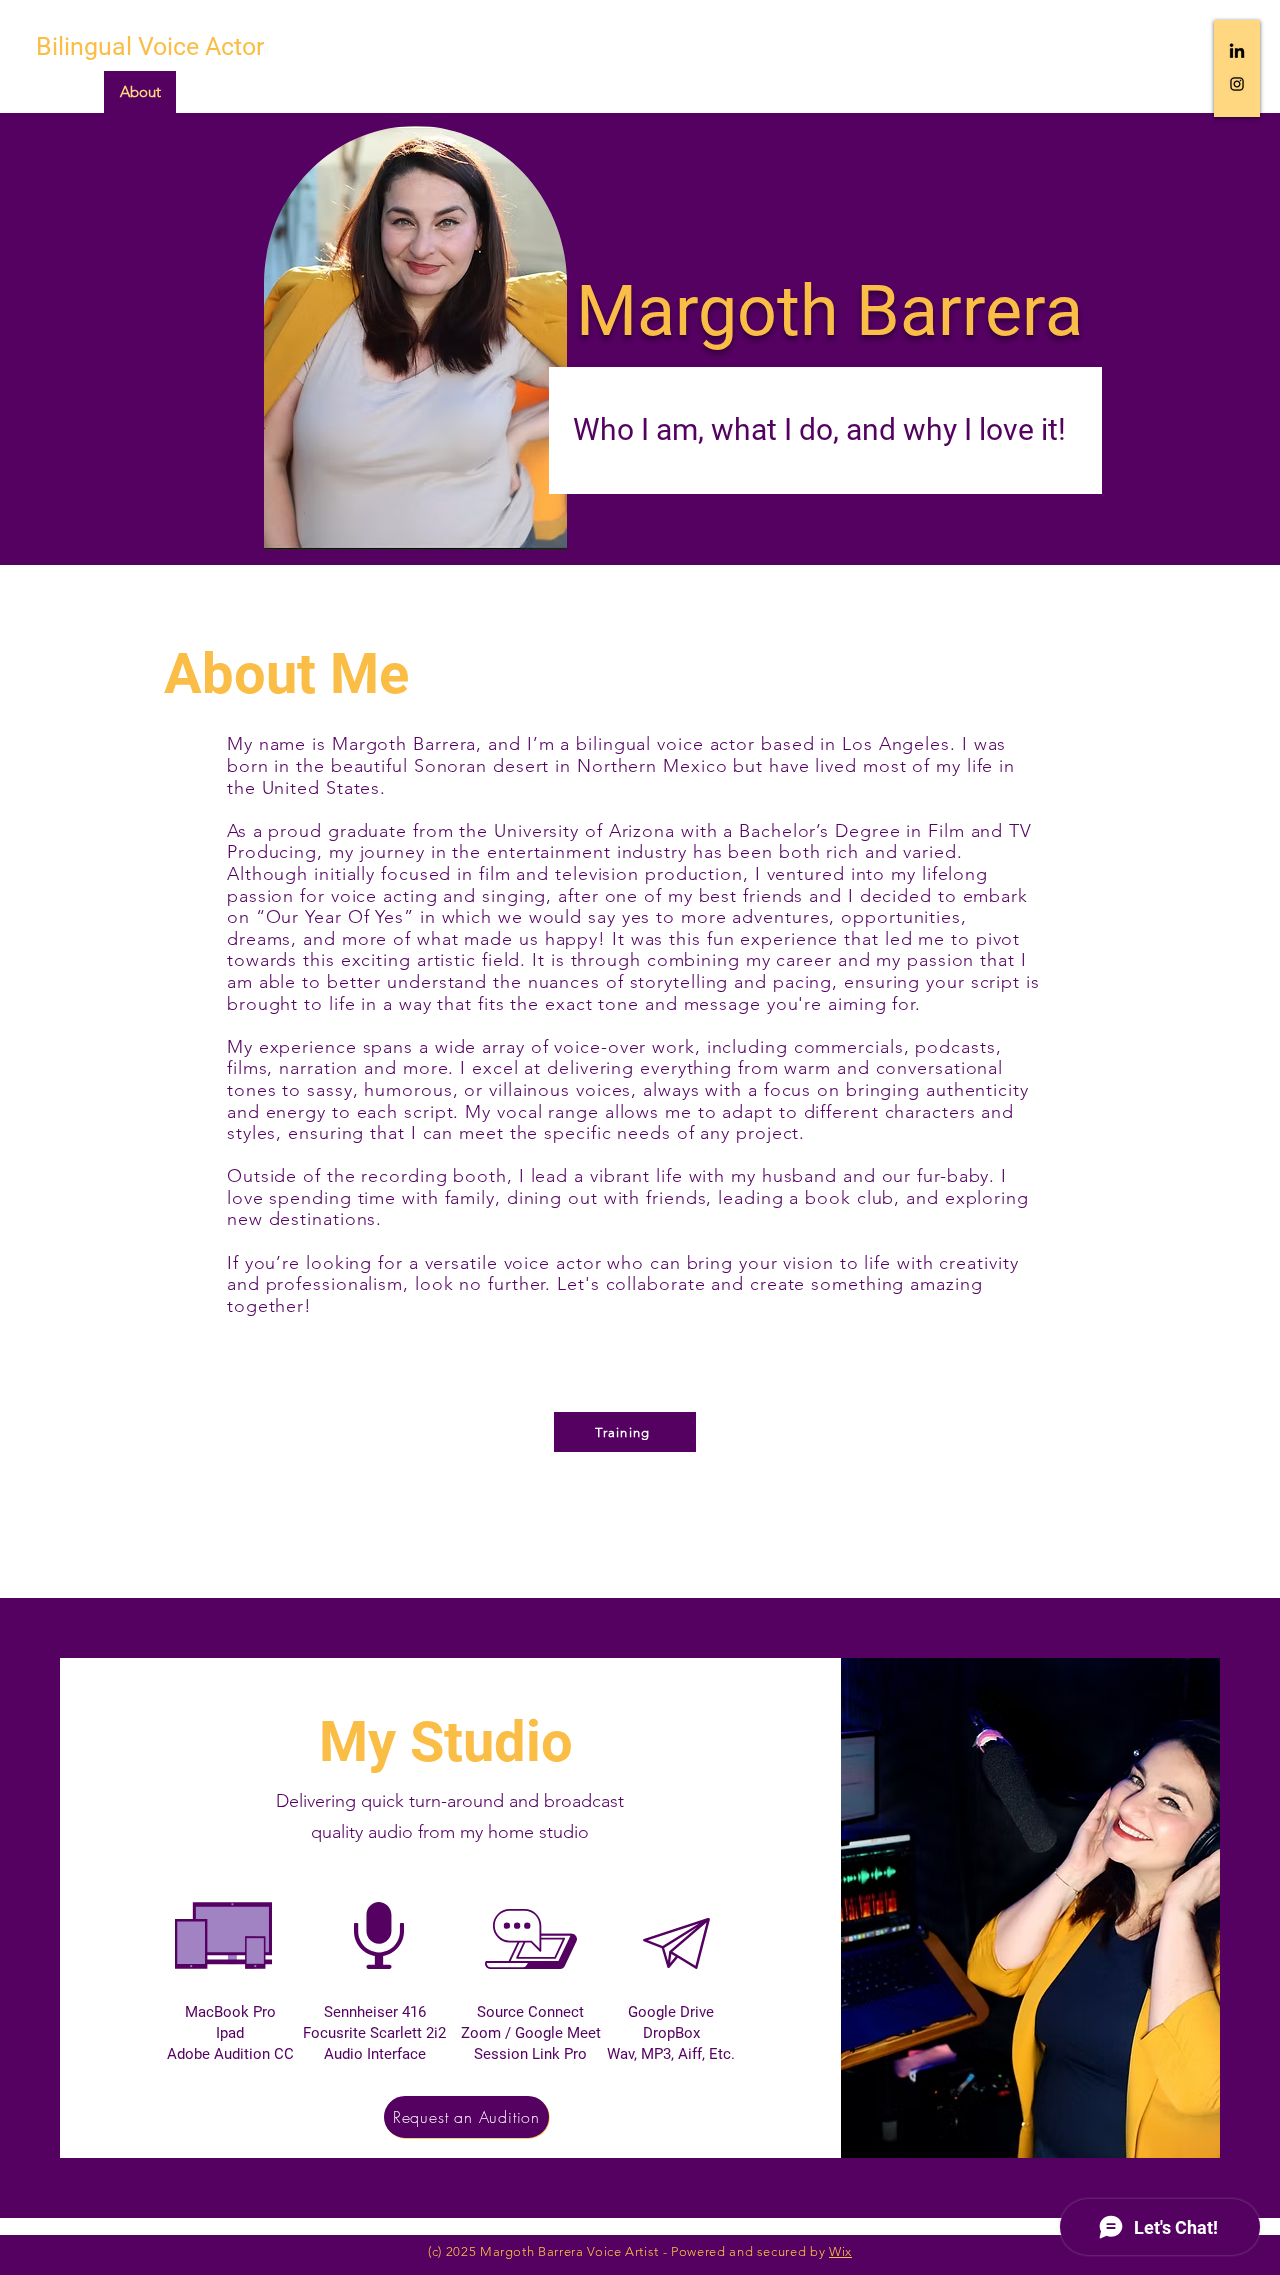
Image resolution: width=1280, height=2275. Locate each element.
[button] (625, 1432)
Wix (840, 2251)
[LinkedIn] (1237, 52)
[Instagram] (1237, 84)
